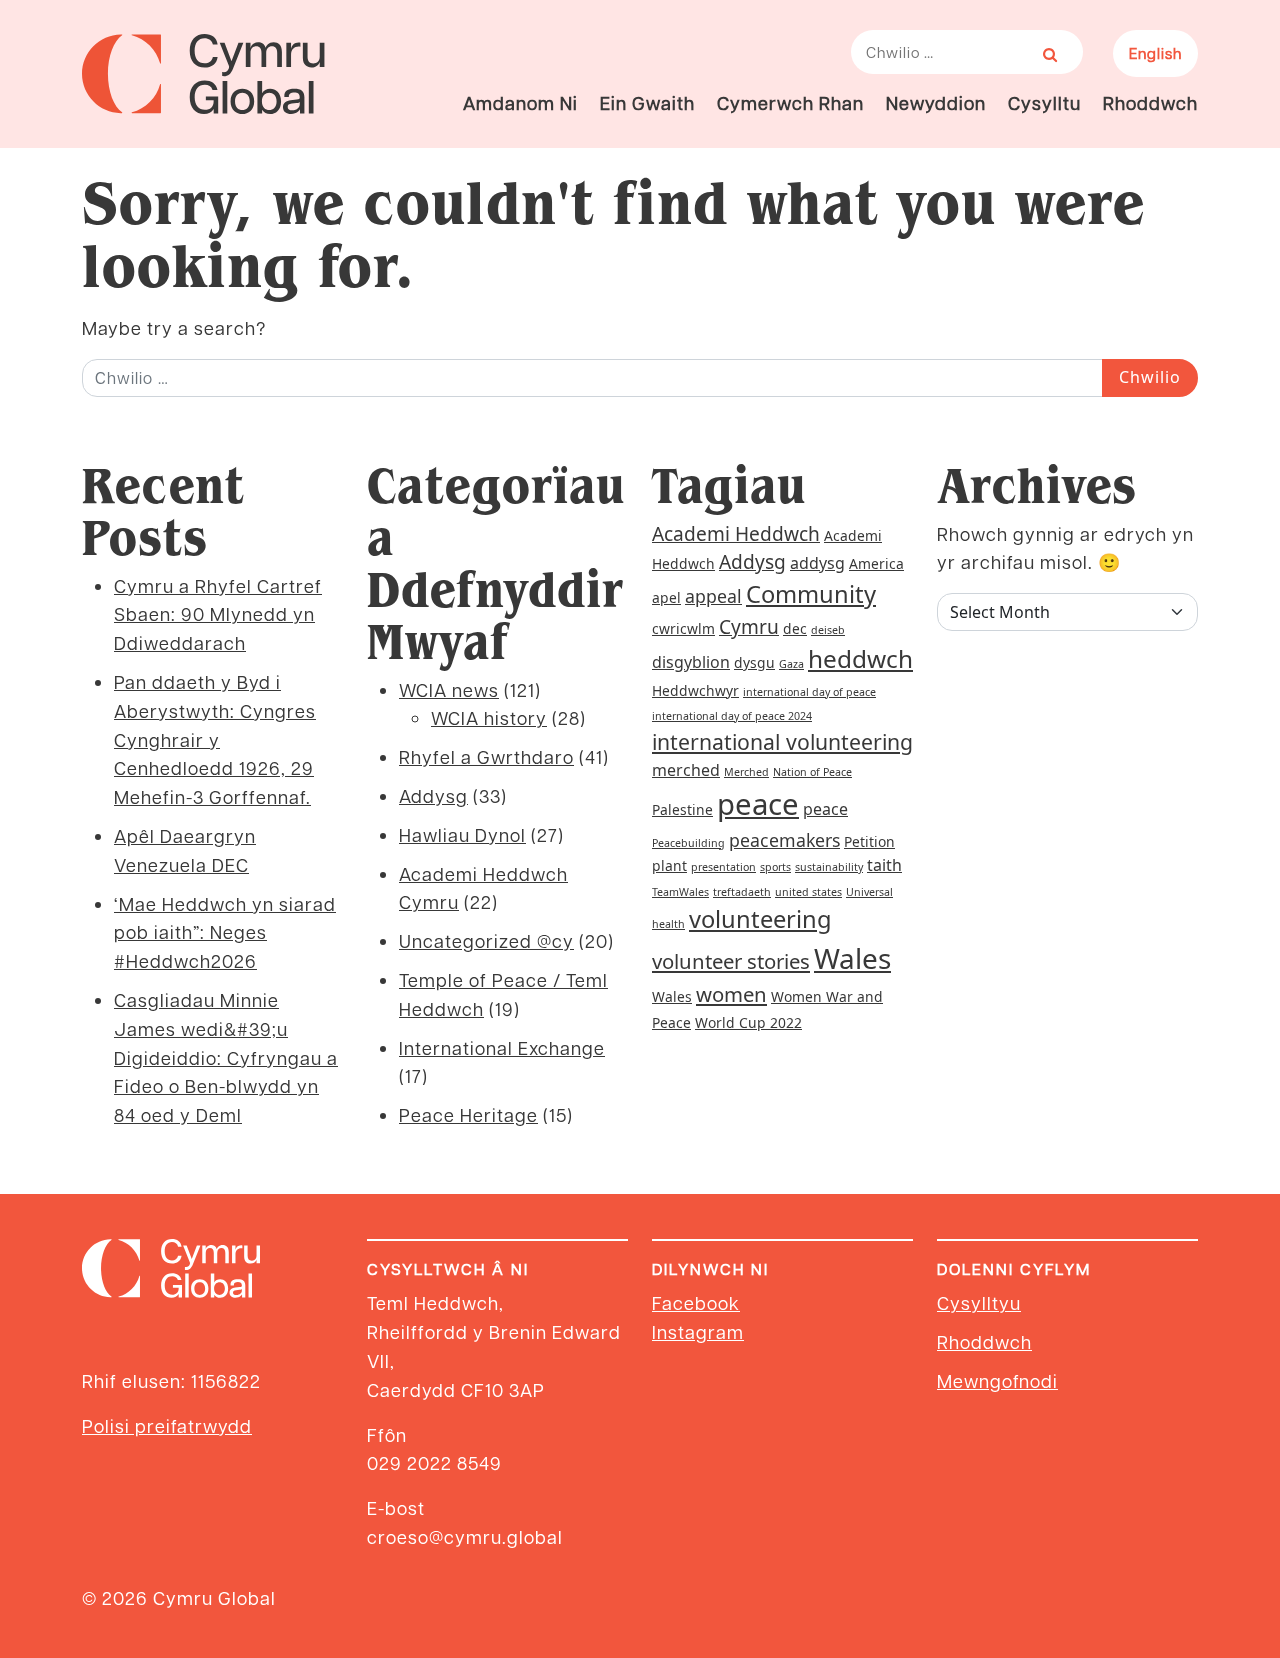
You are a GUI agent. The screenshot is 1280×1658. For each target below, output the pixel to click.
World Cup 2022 (748, 1022)
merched (686, 770)
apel (666, 597)
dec (795, 628)
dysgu (754, 662)
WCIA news (449, 689)
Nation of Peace (812, 772)
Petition (869, 841)
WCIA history (489, 717)
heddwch (860, 658)
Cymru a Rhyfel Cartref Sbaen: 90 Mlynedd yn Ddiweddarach (218, 614)
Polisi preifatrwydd (167, 1425)
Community (811, 594)
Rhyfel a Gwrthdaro (486, 756)
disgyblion (691, 662)
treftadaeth (742, 892)
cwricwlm (683, 628)
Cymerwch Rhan (790, 102)
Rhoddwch (1150, 102)
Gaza (791, 664)
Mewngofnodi (997, 1380)
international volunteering (782, 741)
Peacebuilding (688, 843)
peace (758, 804)
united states (808, 892)
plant (669, 865)
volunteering (760, 919)
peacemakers (784, 840)
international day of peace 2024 (732, 716)
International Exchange (502, 1047)
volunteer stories (731, 961)
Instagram (698, 1331)
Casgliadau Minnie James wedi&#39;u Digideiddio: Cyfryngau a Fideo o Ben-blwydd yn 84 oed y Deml (226, 1057)
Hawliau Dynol (462, 834)
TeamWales (680, 892)
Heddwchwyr (695, 690)
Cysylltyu (979, 1302)
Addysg (433, 795)
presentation (723, 867)
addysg (817, 563)
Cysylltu (1044, 102)
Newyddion (936, 102)
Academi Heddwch (736, 534)
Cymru (749, 627)
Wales (852, 958)
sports (775, 867)
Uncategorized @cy (486, 940)
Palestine (682, 809)
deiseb (828, 630)
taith (884, 865)
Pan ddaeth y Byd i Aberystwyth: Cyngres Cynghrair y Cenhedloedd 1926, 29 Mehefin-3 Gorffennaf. (215, 739)
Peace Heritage (468, 1114)
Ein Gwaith (647, 102)
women (731, 994)
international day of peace (809, 692)
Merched (746, 772)
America (876, 563)
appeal (713, 596)
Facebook (696, 1302)
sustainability (829, 867)
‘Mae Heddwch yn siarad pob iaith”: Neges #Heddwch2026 (225, 932)
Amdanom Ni (520, 102)
